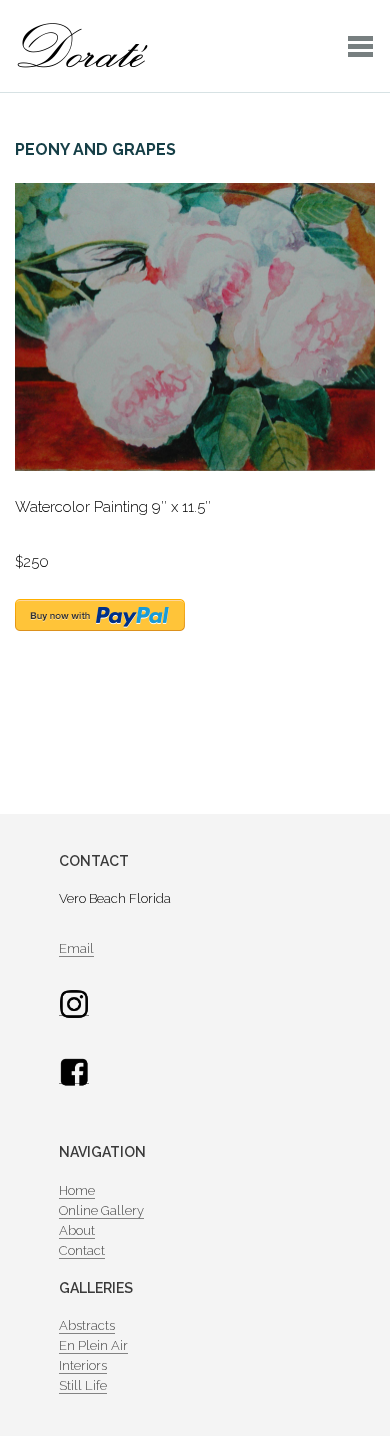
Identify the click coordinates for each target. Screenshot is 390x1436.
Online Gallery (101, 1210)
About (77, 1230)
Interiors (83, 1365)
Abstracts (87, 1325)
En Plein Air (93, 1345)
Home (77, 1190)
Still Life (83, 1385)
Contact (82, 1250)
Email (76, 948)
